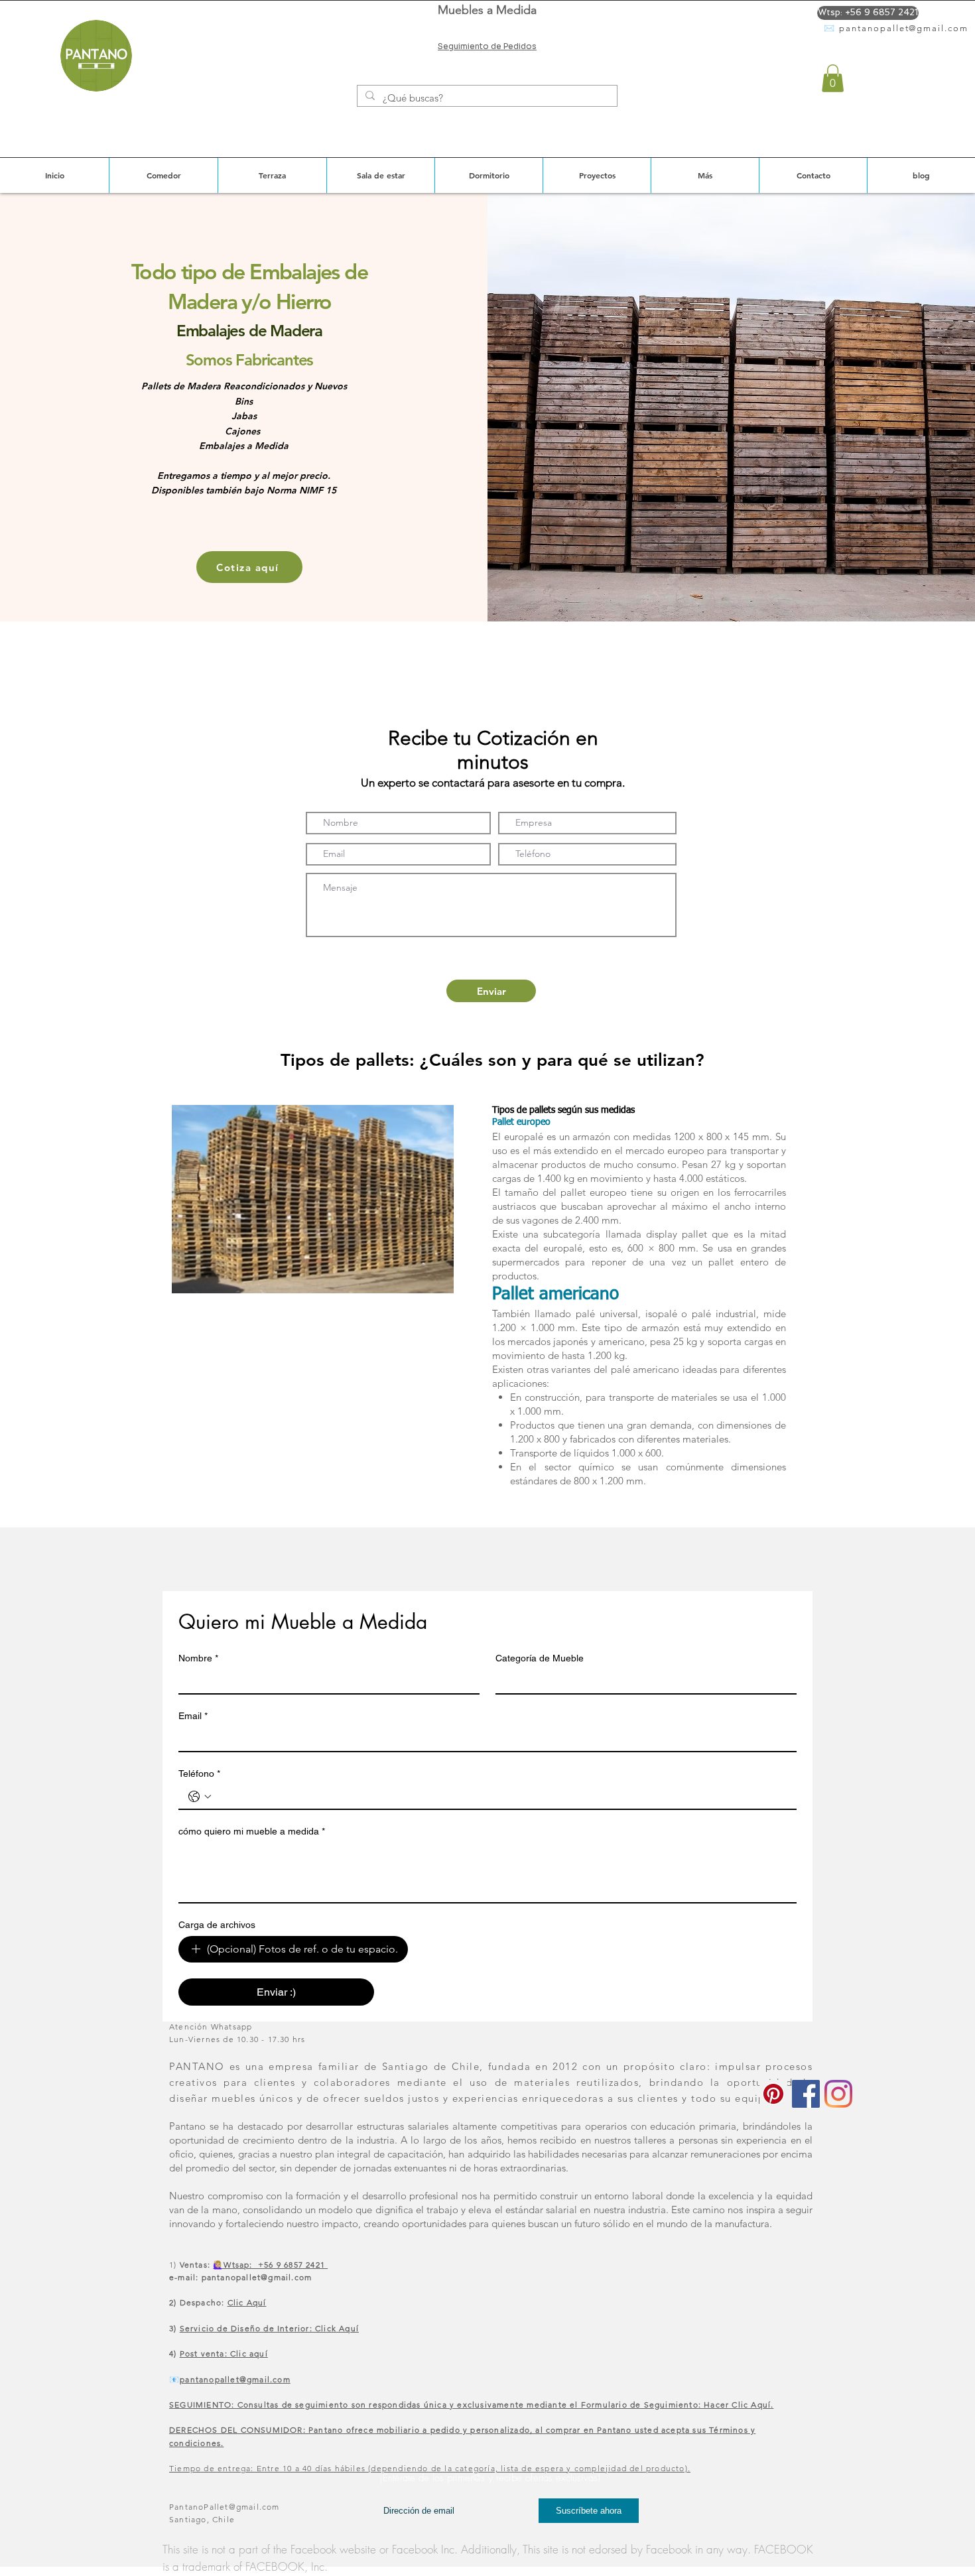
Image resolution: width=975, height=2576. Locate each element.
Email (193, 1716)
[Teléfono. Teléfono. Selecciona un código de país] (200, 1797)
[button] (833, 78)
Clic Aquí (247, 2302)
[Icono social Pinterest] (773, 2094)
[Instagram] (838, 2094)
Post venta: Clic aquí (224, 2353)
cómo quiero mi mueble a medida (252, 1831)
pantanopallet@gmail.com (904, 28)
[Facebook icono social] (806, 2094)
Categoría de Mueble (540, 1658)
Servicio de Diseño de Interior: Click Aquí (269, 2328)
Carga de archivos (217, 1925)
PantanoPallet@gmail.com (225, 2507)
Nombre (198, 1658)
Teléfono (199, 1773)
